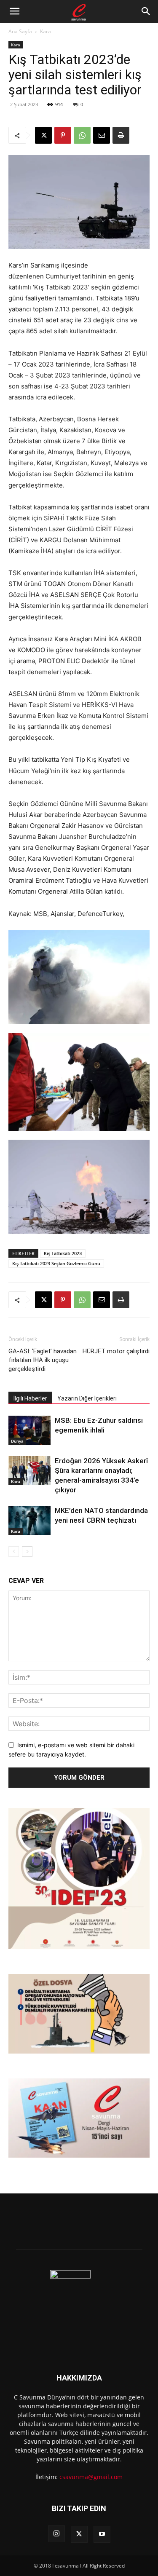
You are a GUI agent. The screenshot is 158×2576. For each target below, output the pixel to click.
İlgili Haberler (30, 1398)
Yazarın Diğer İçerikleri (87, 1398)
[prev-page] (14, 1552)
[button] (14, 11)
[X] (43, 135)
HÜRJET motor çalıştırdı (116, 1351)
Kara (46, 31)
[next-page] (27, 1552)
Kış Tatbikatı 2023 (63, 1253)
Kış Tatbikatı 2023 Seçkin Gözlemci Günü (56, 1263)
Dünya (17, 1441)
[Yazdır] (121, 135)
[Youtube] (102, 2534)
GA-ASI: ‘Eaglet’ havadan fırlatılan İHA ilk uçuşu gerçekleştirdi (43, 1360)
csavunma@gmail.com (91, 2477)
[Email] (102, 135)
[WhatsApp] (82, 135)
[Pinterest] (63, 135)
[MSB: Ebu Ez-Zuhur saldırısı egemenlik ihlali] (29, 1430)
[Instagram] (56, 2534)
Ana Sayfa (20, 31)
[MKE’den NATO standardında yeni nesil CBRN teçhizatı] (29, 1520)
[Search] (146, 11)
